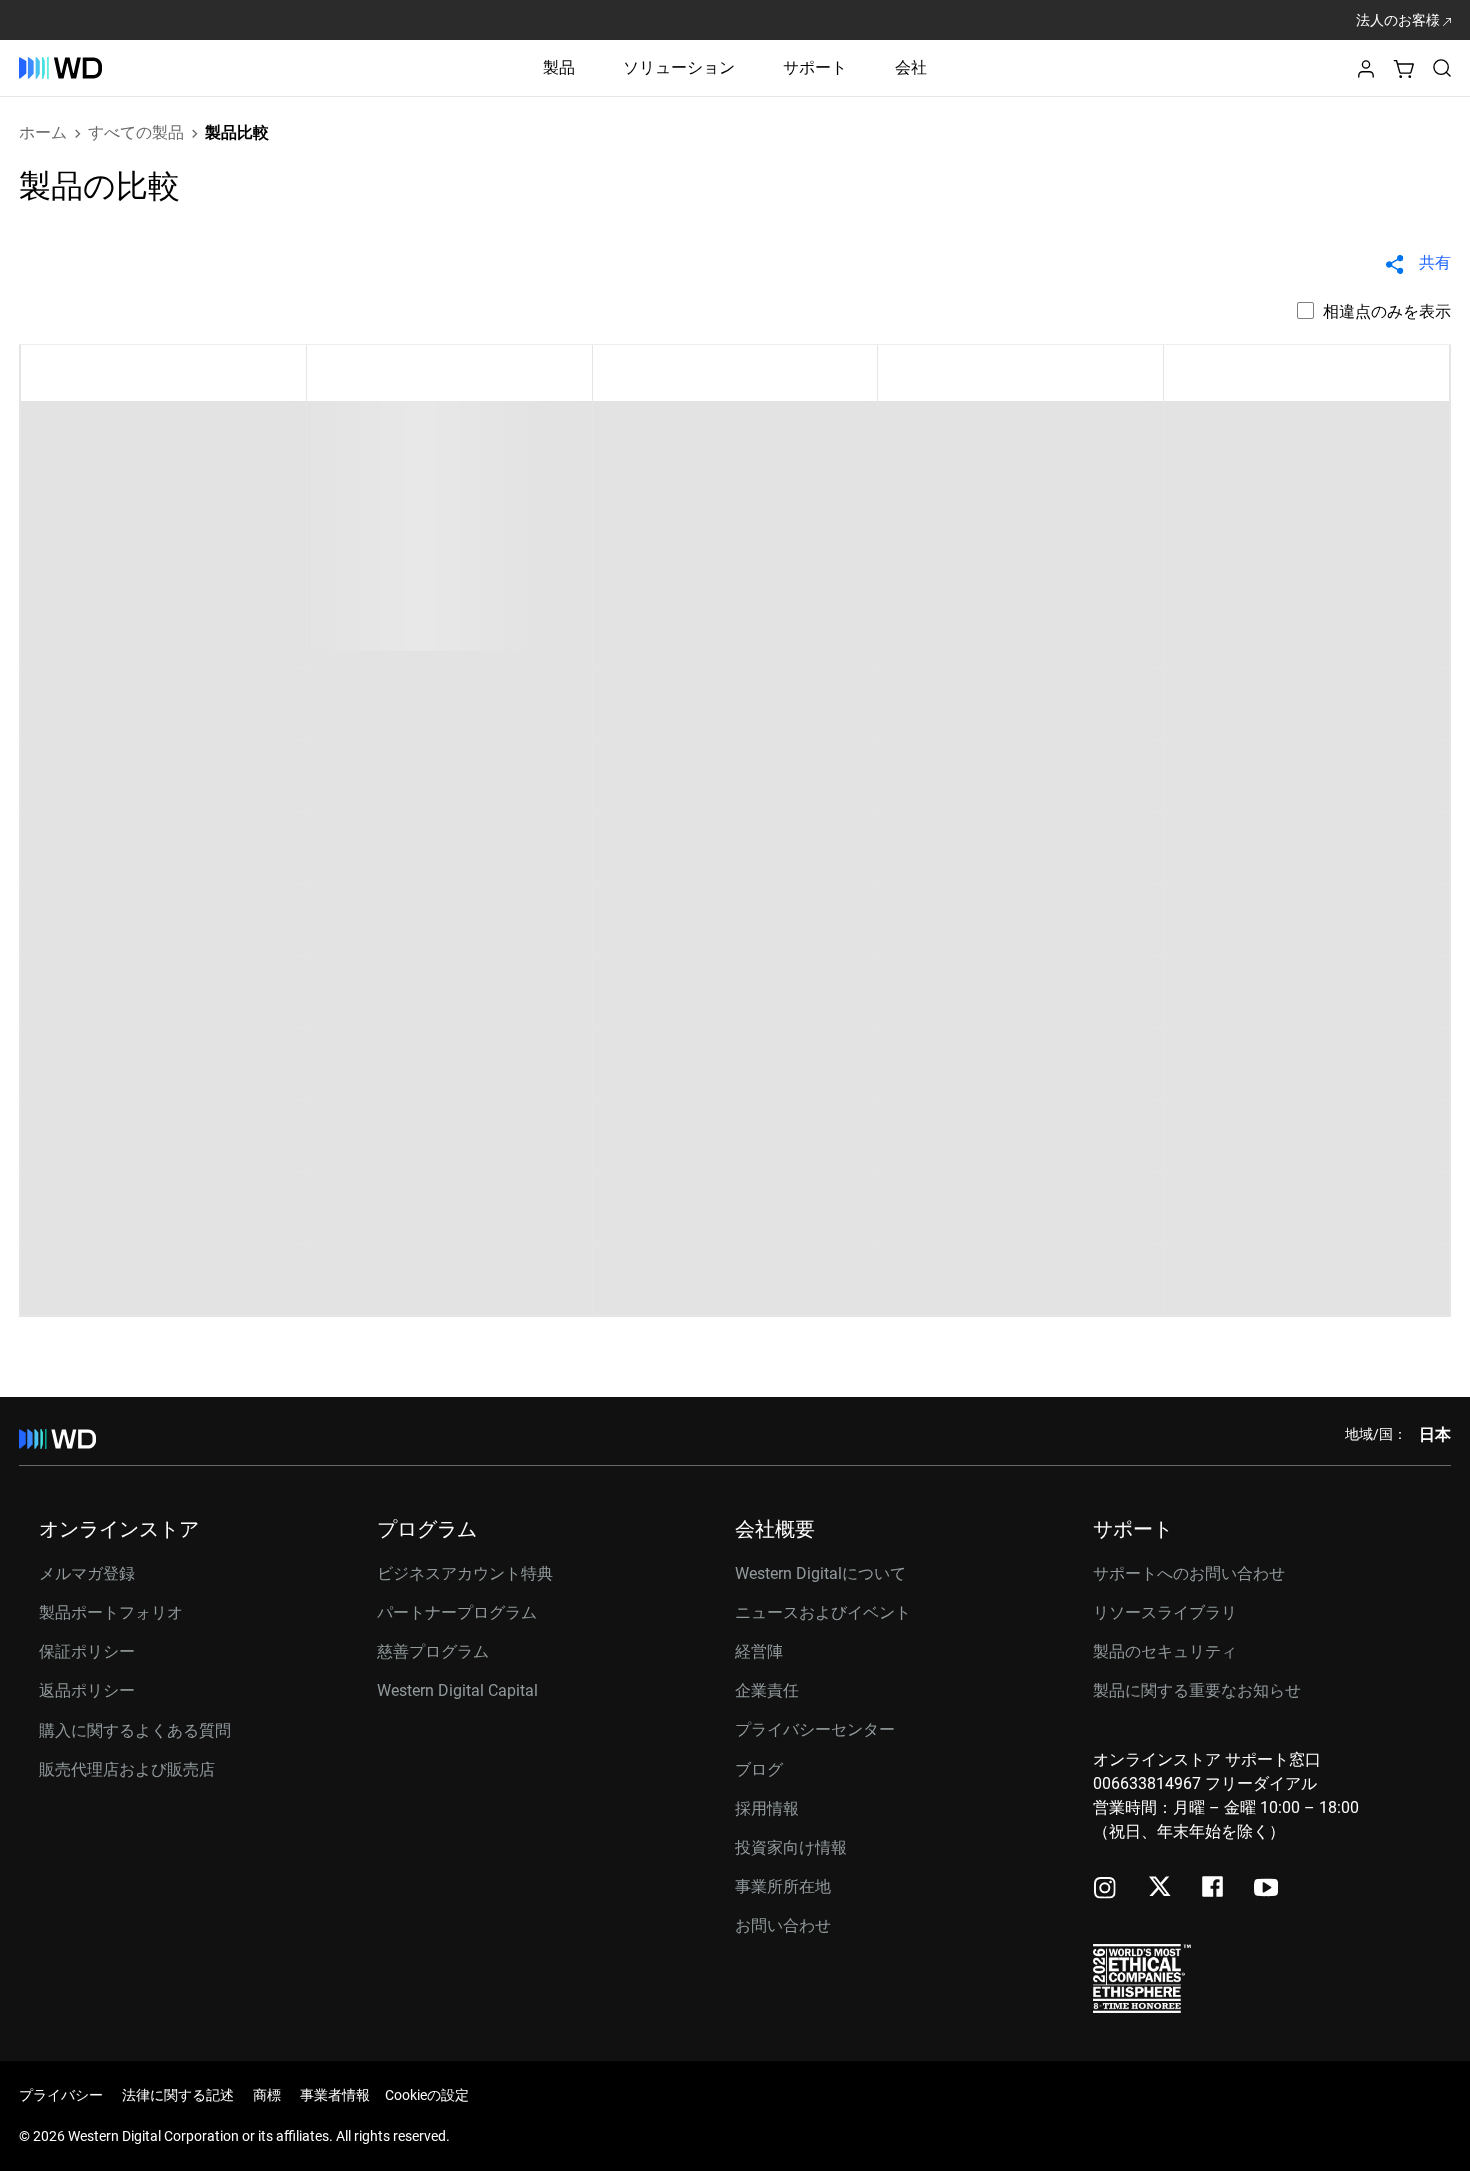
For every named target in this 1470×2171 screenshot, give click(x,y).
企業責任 (767, 1690)
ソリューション (679, 67)
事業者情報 (335, 2095)
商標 (267, 2095)
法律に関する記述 (178, 2095)
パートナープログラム (457, 1612)
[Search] (1442, 68)
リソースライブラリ (1165, 1612)
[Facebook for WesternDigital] (1214, 1889)
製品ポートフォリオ (111, 1612)
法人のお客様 (1399, 20)
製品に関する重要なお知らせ (1197, 1690)
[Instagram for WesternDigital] (1105, 1889)
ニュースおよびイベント (823, 1612)
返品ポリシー (87, 1690)
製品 (559, 67)
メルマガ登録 (87, 1574)
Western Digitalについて (820, 1573)
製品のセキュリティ (1165, 1651)
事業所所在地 (783, 1886)
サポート (815, 67)
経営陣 (759, 1651)
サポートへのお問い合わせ (1189, 1573)
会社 (911, 67)
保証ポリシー (87, 1651)
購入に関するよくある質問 (135, 1730)
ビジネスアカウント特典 (465, 1573)
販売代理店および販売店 (127, 1769)
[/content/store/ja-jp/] (60, 68)
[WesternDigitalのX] (1159, 1888)
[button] (1366, 74)
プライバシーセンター (815, 1729)
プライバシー (61, 2095)
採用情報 (767, 1808)
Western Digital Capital (457, 1690)
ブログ (759, 1769)
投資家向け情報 (791, 1847)
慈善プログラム (433, 1651)
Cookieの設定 (427, 2095)
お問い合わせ (783, 1925)
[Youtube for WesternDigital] (1266, 1889)
